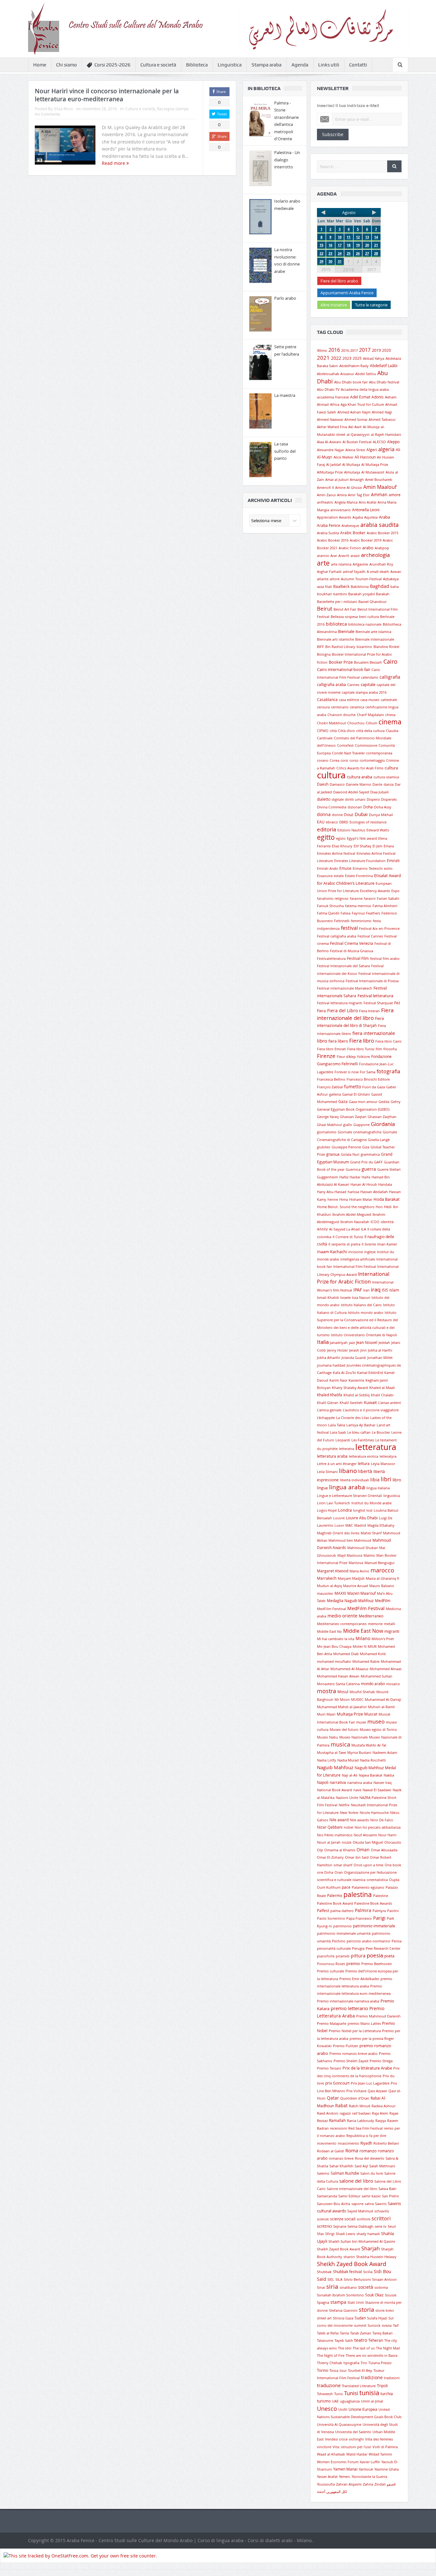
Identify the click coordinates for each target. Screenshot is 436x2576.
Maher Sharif (371, 1533)
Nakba (389, 1775)
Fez (397, 1003)
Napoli (323, 1782)
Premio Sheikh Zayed (351, 2061)
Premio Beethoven (377, 1964)
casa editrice (349, 700)
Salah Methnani (382, 2166)
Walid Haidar (357, 2454)
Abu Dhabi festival (384, 382)
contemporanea (379, 753)
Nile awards (359, 1820)
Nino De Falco (382, 1820)
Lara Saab (338, 1432)
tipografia (351, 2363)
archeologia (375, 555)
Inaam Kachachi (332, 1252)
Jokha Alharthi (329, 1358)
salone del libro (356, 2181)
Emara (389, 846)
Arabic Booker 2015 (383, 533)
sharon (349, 2257)
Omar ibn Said (357, 1857)
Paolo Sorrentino (331, 1918)
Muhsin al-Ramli (381, 1707)
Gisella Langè (379, 1140)
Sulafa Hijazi (377, 2318)
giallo (348, 1125)
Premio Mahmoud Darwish (378, 2016)
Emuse (345, 868)
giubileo (324, 1147)
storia (366, 2310)
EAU (321, 822)
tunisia (369, 2393)
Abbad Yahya (374, 359)
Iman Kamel (387, 1244)
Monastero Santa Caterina (338, 1684)
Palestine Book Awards (373, 1903)
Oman (363, 1850)
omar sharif (343, 1865)
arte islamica (341, 564)
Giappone (361, 1125)
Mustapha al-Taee (331, 1753)
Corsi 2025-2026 (113, 65)
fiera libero (338, 1041)
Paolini (393, 1911)
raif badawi (361, 2113)
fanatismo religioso (333, 899)
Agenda (300, 65)
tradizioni (392, 2378)
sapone (357, 2204)
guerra (369, 1169)
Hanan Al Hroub (364, 1184)
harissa (353, 1192)
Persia (397, 1941)
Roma (352, 2150)
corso (354, 760)
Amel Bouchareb (379, 480)
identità (387, 1222)
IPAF (358, 1290)
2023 (347, 358)
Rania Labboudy (361, 2121)
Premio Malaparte (332, 2024)
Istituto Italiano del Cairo (361, 1305)
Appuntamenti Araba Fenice (347, 293)
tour (343, 2371)
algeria (386, 449)
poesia (375, 1955)
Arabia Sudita (328, 533)
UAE (335, 2401)
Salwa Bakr (387, 2189)
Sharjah (371, 2248)
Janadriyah (339, 1343)
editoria (327, 829)
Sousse (391, 2295)
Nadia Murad (348, 1760)
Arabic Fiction (350, 548)
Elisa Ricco (64, 109)
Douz (349, 814)
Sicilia (368, 2272)
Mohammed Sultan (376, 1676)
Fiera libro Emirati (331, 1049)
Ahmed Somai (356, 420)
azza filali (324, 587)
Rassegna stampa (173, 109)
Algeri (372, 450)
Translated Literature (359, 2386)
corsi (344, 760)
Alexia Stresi (355, 450)
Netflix (344, 1805)
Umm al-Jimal (372, 2401)
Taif (396, 2325)
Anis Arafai (368, 502)
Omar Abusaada (384, 1850)
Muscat (371, 1714)
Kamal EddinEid (370, 1373)
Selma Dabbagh (361, 2226)
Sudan (360, 2318)
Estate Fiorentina (359, 876)
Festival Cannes (370, 936)
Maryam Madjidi (351, 1578)
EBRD (344, 822)
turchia (387, 2394)
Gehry (396, 1102)
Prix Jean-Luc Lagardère (370, 2083)
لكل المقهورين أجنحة (332, 2492)
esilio (388, 868)
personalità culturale (334, 1948)
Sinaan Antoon (384, 2279)
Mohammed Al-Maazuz (349, 1669)
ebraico (332, 822)
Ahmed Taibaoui (382, 420)
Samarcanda (327, 2196)
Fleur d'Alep (346, 1057)
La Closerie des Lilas (353, 1418)
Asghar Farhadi (329, 572)
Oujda (394, 1880)
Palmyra (379, 1911)
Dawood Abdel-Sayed (351, 792)
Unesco (327, 2409)
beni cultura (369, 617)
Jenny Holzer (338, 1350)
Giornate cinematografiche (360, 1132)
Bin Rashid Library (340, 647)
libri (386, 1479)
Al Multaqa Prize (375, 465)
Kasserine (356, 1380)
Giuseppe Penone (346, 1147)
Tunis (338, 2394)
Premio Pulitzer (346, 2046)
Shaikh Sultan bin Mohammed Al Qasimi (362, 2241)
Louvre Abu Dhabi (362, 1518)
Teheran (376, 2340)
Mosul (343, 1692)
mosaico (393, 1684)
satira (369, 2204)
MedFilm (383, 1600)
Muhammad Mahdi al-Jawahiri (342, 1707)
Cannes (353, 685)
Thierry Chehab (330, 2363)
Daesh (323, 784)
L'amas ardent (390, 1403)
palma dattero (342, 1911)
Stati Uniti (356, 2302)
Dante (377, 784)
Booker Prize (341, 662)
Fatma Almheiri (385, 906)
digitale (338, 799)
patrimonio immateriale (374, 1926)
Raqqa (381, 2121)
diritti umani (355, 799)
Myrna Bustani (359, 1753)
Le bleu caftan (359, 1432)
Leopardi (343, 1440)
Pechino (339, 1941)
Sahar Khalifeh (341, 2166)
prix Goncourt (337, 2083)
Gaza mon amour (363, 1102)
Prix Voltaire (356, 2091)
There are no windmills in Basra (372, 2356)
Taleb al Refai (328, 2333)
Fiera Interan (369, 1011)
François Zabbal (330, 1087)
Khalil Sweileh (351, 1403)
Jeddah (384, 1343)
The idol (345, 2348)
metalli (390, 1624)
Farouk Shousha (330, 906)
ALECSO (379, 442)
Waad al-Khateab (331, 2454)
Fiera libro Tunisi (361, 1049)
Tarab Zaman (361, 2333)
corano (323, 760)
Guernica (353, 1169)
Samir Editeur (349, 2196)
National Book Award (335, 1790)
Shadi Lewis (346, 2234)
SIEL (331, 2279)
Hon (379, 1207)
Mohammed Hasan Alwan (338, 1676)
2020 (387, 350)
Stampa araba (267, 65)
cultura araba (360, 777)
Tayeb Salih (344, 2341)
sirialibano (348, 2287)
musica (340, 1744)
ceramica (357, 707)
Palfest (323, 1910)
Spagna (323, 2302)
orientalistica (377, 1880)
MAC (349, 1525)
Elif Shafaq (362, 846)
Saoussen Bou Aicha (334, 2204)
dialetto (324, 799)
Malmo (369, 1555)
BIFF (320, 647)
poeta (389, 1956)
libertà (365, 1471)
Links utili (329, 65)
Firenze (326, 1056)
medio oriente (342, 1616)
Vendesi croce (336, 2439)
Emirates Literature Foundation (360, 861)
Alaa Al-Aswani (329, 442)
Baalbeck (341, 586)
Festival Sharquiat (378, 1003)
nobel (349, 1827)
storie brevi (385, 2310)
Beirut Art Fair (345, 609)
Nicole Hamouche (374, 1813)
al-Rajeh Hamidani (386, 435)
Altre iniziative (334, 305)
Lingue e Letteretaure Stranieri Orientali (350, 1496)
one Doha (325, 1872)
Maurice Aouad (356, 1586)
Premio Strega (381, 2061)
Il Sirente (369, 1244)
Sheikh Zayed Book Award (352, 2264)
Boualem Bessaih (368, 662)
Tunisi (351, 2393)
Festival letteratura (375, 996)
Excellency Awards (375, 891)
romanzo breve (341, 2158)
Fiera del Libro (342, 1010)
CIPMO (323, 731)
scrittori (381, 2218)
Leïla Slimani (327, 1472)
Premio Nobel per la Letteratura (355, 2031)
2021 (323, 358)
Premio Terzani (329, 2068)
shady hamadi (368, 2234)
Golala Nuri (350, 1154)
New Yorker (349, 1813)
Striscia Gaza (343, 2318)
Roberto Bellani (386, 2143)
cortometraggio (372, 760)
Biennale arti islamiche (335, 639)
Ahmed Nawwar (330, 420)
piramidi (343, 1956)
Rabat (341, 2106)
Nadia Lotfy (327, 1760)
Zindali (380, 2484)
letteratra (346, 1449)
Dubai (361, 814)
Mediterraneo (371, 1616)
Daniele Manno (359, 784)
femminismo (361, 921)
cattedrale (389, 700)
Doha (368, 807)
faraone (356, 899)
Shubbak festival (347, 2271)
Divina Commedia (332, 807)
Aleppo (393, 442)
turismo (324, 2401)
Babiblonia (360, 587)
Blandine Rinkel (386, 647)
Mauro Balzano (382, 1586)
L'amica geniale (329, 1410)
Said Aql (361, 2166)
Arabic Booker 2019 (366, 540)
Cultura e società (158, 65)
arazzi (355, 556)
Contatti (358, 65)
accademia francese (333, 397)
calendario (370, 677)
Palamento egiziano (368, 1887)
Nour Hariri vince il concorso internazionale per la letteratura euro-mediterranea (107, 95)
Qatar (333, 2098)
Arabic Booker (353, 533)
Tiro (364, 2363)
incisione (356, 1252)
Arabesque (350, 526)
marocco (382, 1570)
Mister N (360, 1647)
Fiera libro (362, 1041)
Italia (323, 1342)
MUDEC (357, 1700)
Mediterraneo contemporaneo (342, 1624)
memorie (375, 1624)
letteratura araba (332, 1456)
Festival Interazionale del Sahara (343, 966)
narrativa (338, 1782)
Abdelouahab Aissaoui (335, 374)
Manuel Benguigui (380, 1563)
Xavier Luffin (370, 2462)
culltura (391, 768)
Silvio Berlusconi (357, 2279)
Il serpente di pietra (344, 1244)
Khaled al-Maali (382, 1388)
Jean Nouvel (367, 1342)
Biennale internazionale (375, 639)
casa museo (370, 700)
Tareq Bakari (383, 2333)
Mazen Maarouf (361, 1593)
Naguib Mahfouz (335, 1767)
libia (375, 1480)
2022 (336, 358)
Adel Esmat (360, 397)
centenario (340, 707)
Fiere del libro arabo (339, 281)
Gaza (343, 1101)
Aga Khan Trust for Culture (362, 405)
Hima (344, 1199)
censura (323, 707)
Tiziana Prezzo (380, 2363)
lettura (364, 1463)
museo (376, 1721)
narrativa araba (360, 1783)
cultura (331, 775)
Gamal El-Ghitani (356, 1094)
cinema (390, 722)
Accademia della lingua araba (365, 389)
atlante (323, 579)
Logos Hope (327, 1510)
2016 (334, 350)
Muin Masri (326, 1714)
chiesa (390, 715)
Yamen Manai (345, 2469)
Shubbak (324, 2272)
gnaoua (333, 1154)
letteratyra (388, 1456)
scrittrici (324, 2226)
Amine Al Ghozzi (349, 488)
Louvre (339, 1518)
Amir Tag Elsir (359, 495)
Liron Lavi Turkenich (334, 1503)
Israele (346, 1298)
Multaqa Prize (350, 1714)
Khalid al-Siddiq (357, 1395)
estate (339, 876)
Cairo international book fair (344, 669)
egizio (341, 838)
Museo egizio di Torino (378, 1730)
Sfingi (330, 2234)
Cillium (372, 723)
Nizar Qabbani (330, 1827)
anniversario (341, 510)
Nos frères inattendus (335, 1835)
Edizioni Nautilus (351, 830)
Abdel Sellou (366, 374)
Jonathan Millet (380, 1358)
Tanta (344, 2333)
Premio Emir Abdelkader (359, 1979)
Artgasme (360, 564)
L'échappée (326, 1418)
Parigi (379, 1918)
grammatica (370, 1154)
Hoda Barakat (387, 1199)
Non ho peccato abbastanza (378, 1827)
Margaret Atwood (333, 1571)
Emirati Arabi (327, 868)
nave (357, 1790)
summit (360, 2325)
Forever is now (347, 1072)
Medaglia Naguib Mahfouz (350, 1600)
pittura (358, 1956)
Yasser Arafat (327, 2477)
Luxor (339, 1525)
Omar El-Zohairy (330, 1857)
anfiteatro (325, 502)
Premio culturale (331, 1971)
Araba (384, 517)
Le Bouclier (381, 1432)
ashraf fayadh (354, 572)
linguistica (392, 1496)
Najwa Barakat (371, 1775)
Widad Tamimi (380, 2454)
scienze (323, 2219)
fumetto (353, 1087)
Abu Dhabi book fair (351, 382)
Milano (363, 1638)
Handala (385, 1184)
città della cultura (370, 731)
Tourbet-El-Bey (360, 2371)
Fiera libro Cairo (388, 1041)
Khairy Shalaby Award (350, 1388)
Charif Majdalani (370, 715)
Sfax (320, 2234)
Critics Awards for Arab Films (360, 768)
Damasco (337, 784)
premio (353, 1963)
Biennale (346, 631)
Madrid (360, 1525)
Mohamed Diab (346, 1654)
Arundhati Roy (381, 564)
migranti (392, 1631)
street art (324, 2318)
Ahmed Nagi (382, 412)
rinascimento (348, 2143)
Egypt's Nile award (362, 838)
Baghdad (380, 586)
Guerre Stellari (389, 1169)
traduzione (329, 2385)
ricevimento (327, 2143)
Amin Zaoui (326, 495)
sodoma (381, 2287)
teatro (361, 2340)
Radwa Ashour (383, 2106)
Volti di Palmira (385, 2447)
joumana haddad (331, 1365)
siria (332, 2287)
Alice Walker (343, 457)
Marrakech (327, 1578)
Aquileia (371, 517)
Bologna (324, 654)
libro (397, 1480)
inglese (370, 1252)
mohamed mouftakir (334, 1662)
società (366, 2287)
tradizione (372, 2378)
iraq (376, 1289)
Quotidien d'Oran (355, 2098)
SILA (339, 2279)
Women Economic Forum (338, 2462)
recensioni (338, 2128)
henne (333, 1199)
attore (335, 579)
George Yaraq (328, 1117)
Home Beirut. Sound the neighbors (346, 1207)
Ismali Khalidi (328, 1298)
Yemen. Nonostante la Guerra (363, 2477)
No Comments (48, 114)
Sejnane (340, 2226)
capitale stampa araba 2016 (364, 692)
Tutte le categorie (371, 305)
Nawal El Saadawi (377, 1790)
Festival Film (358, 958)
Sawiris (381, 2204)
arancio (323, 556)
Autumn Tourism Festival (361, 579)
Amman (379, 495)
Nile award (339, 1820)
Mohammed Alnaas (386, 1669)
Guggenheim (327, 1177)
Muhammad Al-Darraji (383, 1700)
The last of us (364, 2348)
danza (389, 784)
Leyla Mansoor (383, 1464)
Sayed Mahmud (360, 2211)
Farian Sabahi (388, 899)
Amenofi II (325, 488)
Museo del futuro (344, 1730)
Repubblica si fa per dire (366, 2136)
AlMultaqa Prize (330, 472)
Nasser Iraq (383, 1783)
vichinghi (356, 2439)
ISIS (385, 1290)
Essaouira (325, 876)
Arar (334, 556)
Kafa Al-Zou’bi (344, 1373)
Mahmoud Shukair (363, 1548)
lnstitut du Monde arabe (372, 1503)
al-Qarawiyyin (358, 435)
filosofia (390, 1049)
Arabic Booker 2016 (333, 540)
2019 (376, 350)
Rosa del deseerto (370, 2158)
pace (346, 1887)
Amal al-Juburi (337, 480)
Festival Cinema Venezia (352, 943)
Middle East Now (363, 1631)
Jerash (354, 1350)
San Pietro (391, 2196)
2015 (326, 269)
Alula (390, 472)
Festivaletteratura (331, 959)
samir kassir (371, 2196)
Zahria (368, 2484)
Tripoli (382, 2386)
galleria (335, 1094)
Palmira (363, 1910)
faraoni (370, 899)
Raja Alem (380, 2113)
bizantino (364, 647)
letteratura (376, 1447)
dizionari (355, 807)
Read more (114, 163)
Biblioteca (197, 65)
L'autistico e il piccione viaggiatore (371, 1410)
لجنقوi (391, 2484)
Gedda (384, 1102)
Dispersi (373, 799)
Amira (342, 495)
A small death (378, 572)
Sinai (321, 2287)
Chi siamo (67, 65)
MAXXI (340, 1593)
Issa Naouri (361, 1298)
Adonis (378, 397)
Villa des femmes (379, 2439)
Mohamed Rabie (366, 1662)
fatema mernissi (358, 906)
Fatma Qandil (328, 913)
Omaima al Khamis (340, 1850)
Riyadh (366, 2143)
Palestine (381, 1896)
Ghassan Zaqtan (353, 1117)
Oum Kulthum (329, 1887)
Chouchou (356, 723)
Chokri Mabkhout (331, 723)
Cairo (390, 661)
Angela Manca (346, 502)
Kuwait (370, 1402)
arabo (368, 548)
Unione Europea (363, 2409)
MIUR (372, 1647)
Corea (335, 760)
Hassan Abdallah (374, 1192)
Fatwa (346, 913)
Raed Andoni (328, 2113)
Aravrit (344, 556)
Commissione (366, 745)
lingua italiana (378, 1488)
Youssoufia (326, 2484)
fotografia (388, 1071)
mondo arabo (373, 1684)
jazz (352, 1343)
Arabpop (382, 548)
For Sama (368, 1072)
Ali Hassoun (365, 457)
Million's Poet (383, 1639)
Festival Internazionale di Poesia (372, 981)
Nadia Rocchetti (373, 1760)
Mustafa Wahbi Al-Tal (369, 1745)
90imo (322, 351)
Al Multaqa (351, 465)
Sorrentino (355, 2295)
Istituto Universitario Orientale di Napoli (364, 1335)
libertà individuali (354, 1480)
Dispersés (389, 799)
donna (324, 814)
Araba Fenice (329, 525)
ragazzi (345, 2113)
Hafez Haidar (350, 1177)
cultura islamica (386, 777)
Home (40, 65)
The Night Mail (388, 2348)
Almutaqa (352, 472)
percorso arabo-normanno (368, 1941)
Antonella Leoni (366, 510)
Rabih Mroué (360, 2106)
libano (348, 1471)
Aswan (396, 572)
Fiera (321, 1011)
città (333, 731)
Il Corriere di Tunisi (348, 1237)
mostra (327, 1691)
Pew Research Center (383, 1948)
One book (393, 1865)
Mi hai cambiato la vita (336, 1639)
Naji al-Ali (350, 1775)
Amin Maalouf (380, 487)
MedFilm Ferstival (331, 1609)
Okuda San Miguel (368, 1842)
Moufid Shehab (362, 1692)
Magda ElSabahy (381, 1525)
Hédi (388, 1207)
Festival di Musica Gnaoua (352, 951)
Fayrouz (358, 913)
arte (323, 563)
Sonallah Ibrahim (331, 2295)
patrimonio (342, 1926)
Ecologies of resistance (368, 822)
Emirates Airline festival (336, 853)
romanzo (368, 2151)
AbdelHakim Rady (354, 366)
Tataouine (325, 2341)
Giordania (383, 1124)
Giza (366, 1147)
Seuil (392, 2226)
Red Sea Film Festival (365, 2128)
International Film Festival (355, 1267)
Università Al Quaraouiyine (339, 2425)
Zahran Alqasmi (349, 2484)
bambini (340, 594)
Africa (335, 405)
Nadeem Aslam (385, 1753)
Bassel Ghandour (372, 602)
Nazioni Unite (347, 1798)
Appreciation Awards (334, 517)
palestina (358, 1894)
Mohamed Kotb (373, 1654)
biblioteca (336, 624)
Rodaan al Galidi (331, 2151)
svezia (387, 2325)
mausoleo (325, 1593)
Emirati (393, 860)
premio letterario (349, 2008)
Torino (323, 2370)
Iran (366, 1290)
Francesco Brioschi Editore (368, 1079)
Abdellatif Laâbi (384, 366)
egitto (326, 837)
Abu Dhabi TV (328, 389)
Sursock (374, 2325)
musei (361, 1722)
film (379, 1049)
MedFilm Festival (366, 1608)
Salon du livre (372, 2173)
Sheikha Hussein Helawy (376, 2257)
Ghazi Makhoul (329, 1125)
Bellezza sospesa (344, 617)
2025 (357, 358)
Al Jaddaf (334, 465)
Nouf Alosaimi (365, 1835)
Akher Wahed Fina (332, 427)
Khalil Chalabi (382, 1395)
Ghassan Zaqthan (382, 1117)
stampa (338, 2302)
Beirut (325, 609)
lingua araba (347, 1487)
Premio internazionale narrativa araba (348, 2001)
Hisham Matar (361, 1199)
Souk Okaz (374, 2295)
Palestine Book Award (335, 1903)
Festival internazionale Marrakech (345, 988)
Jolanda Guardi (354, 1358)
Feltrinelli (342, 921)
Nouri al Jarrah (329, 1842)
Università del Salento (353, 2432)
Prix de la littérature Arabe (367, 2068)
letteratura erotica (364, 1456)
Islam (394, 1290)
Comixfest (345, 745)
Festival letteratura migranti (340, 1003)
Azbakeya (391, 579)
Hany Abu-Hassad (332, 1192)
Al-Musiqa (371, 427)
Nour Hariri (387, 1835)
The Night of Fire (331, 2356)
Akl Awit (355, 427)
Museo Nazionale (353, 1737)
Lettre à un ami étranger (337, 1464)
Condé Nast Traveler (348, 753)
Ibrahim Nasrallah (355, 1222)
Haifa (366, 1177)
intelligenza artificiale (358, 1259)
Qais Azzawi (377, 2091)
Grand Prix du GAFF (366, 1162)
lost (369, 1510)
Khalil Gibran (328, 1403)
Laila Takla (337, 1425)
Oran (339, 1872)
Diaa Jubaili (380, 792)
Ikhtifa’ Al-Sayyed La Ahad (338, 1229)
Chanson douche (342, 715)
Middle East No (329, 1631)
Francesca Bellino (331, 1079)
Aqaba (358, 517)
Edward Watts (378, 830)
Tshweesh (325, 2394)
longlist (359, 1510)
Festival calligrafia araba (337, 936)
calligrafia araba (331, 684)
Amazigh (357, 480)
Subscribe (333, 134)
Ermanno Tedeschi (368, 868)
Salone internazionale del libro (352, 2189)
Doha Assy (383, 807)
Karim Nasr (338, 1380)
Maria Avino (359, 1571)
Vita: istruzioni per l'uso (352, 2447)
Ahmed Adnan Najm (354, 412)
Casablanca (327, 699)
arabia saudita (380, 525)
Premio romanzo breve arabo (353, 2054)
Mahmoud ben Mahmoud (350, 1540)
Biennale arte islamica (373, 632)
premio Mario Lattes (364, 2024)
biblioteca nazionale (365, 624)
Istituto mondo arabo (366, 1313)
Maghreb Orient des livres (338, 1533)
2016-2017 (350, 351)
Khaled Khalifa (330, 1395)
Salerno (323, 2173)
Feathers (373, 913)
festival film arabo (385, 959)
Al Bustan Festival (357, 442)
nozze (347, 1842)
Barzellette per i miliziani (337, 602)
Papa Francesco (359, 1918)
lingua (322, 1488)
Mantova (356, 1563)
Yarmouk (366, 2469)
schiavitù (382, 2211)
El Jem (377, 846)
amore (395, 495)
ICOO (375, 1222)
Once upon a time (368, 1865)
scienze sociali (343, 2219)
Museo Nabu (327, 1737)
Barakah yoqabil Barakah (369, 594)
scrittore (364, 2219)
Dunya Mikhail (381, 815)
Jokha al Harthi (380, 1350)
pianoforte (326, 1956)
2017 (372, 269)
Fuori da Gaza (374, 1087)
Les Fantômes (363, 1440)
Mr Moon (342, 1700)
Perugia (358, 1948)
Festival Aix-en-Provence (379, 929)
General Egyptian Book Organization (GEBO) (353, 1109)
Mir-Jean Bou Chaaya (334, 1647)
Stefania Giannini (343, 2310)
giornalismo (327, 1132)
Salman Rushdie (345, 2173)
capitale (368, 684)
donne (337, 815)
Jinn (364, 1350)
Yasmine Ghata (387, 2469)
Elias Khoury (342, 846)
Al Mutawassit (373, 472)
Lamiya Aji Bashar (361, 1425)
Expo (395, 891)
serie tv (381, 2226)
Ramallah (337, 2120)
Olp (320, 1850)
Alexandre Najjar (331, 450)
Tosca (334, 2371)
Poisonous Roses (331, 1964)
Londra (345, 1510)
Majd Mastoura (350, 1555)
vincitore (324, 2447)
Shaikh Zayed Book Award (338, 2249)
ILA (364, 1229)
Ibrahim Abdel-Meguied (352, 1215)
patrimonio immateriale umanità (344, 1933)
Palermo (335, 1895)
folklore (364, 1057)
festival (349, 928)
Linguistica (230, 65)
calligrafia (390, 677)
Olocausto (393, 1842)
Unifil (343, 2410)
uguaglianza (350, 2401)
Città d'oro (346, 731)
